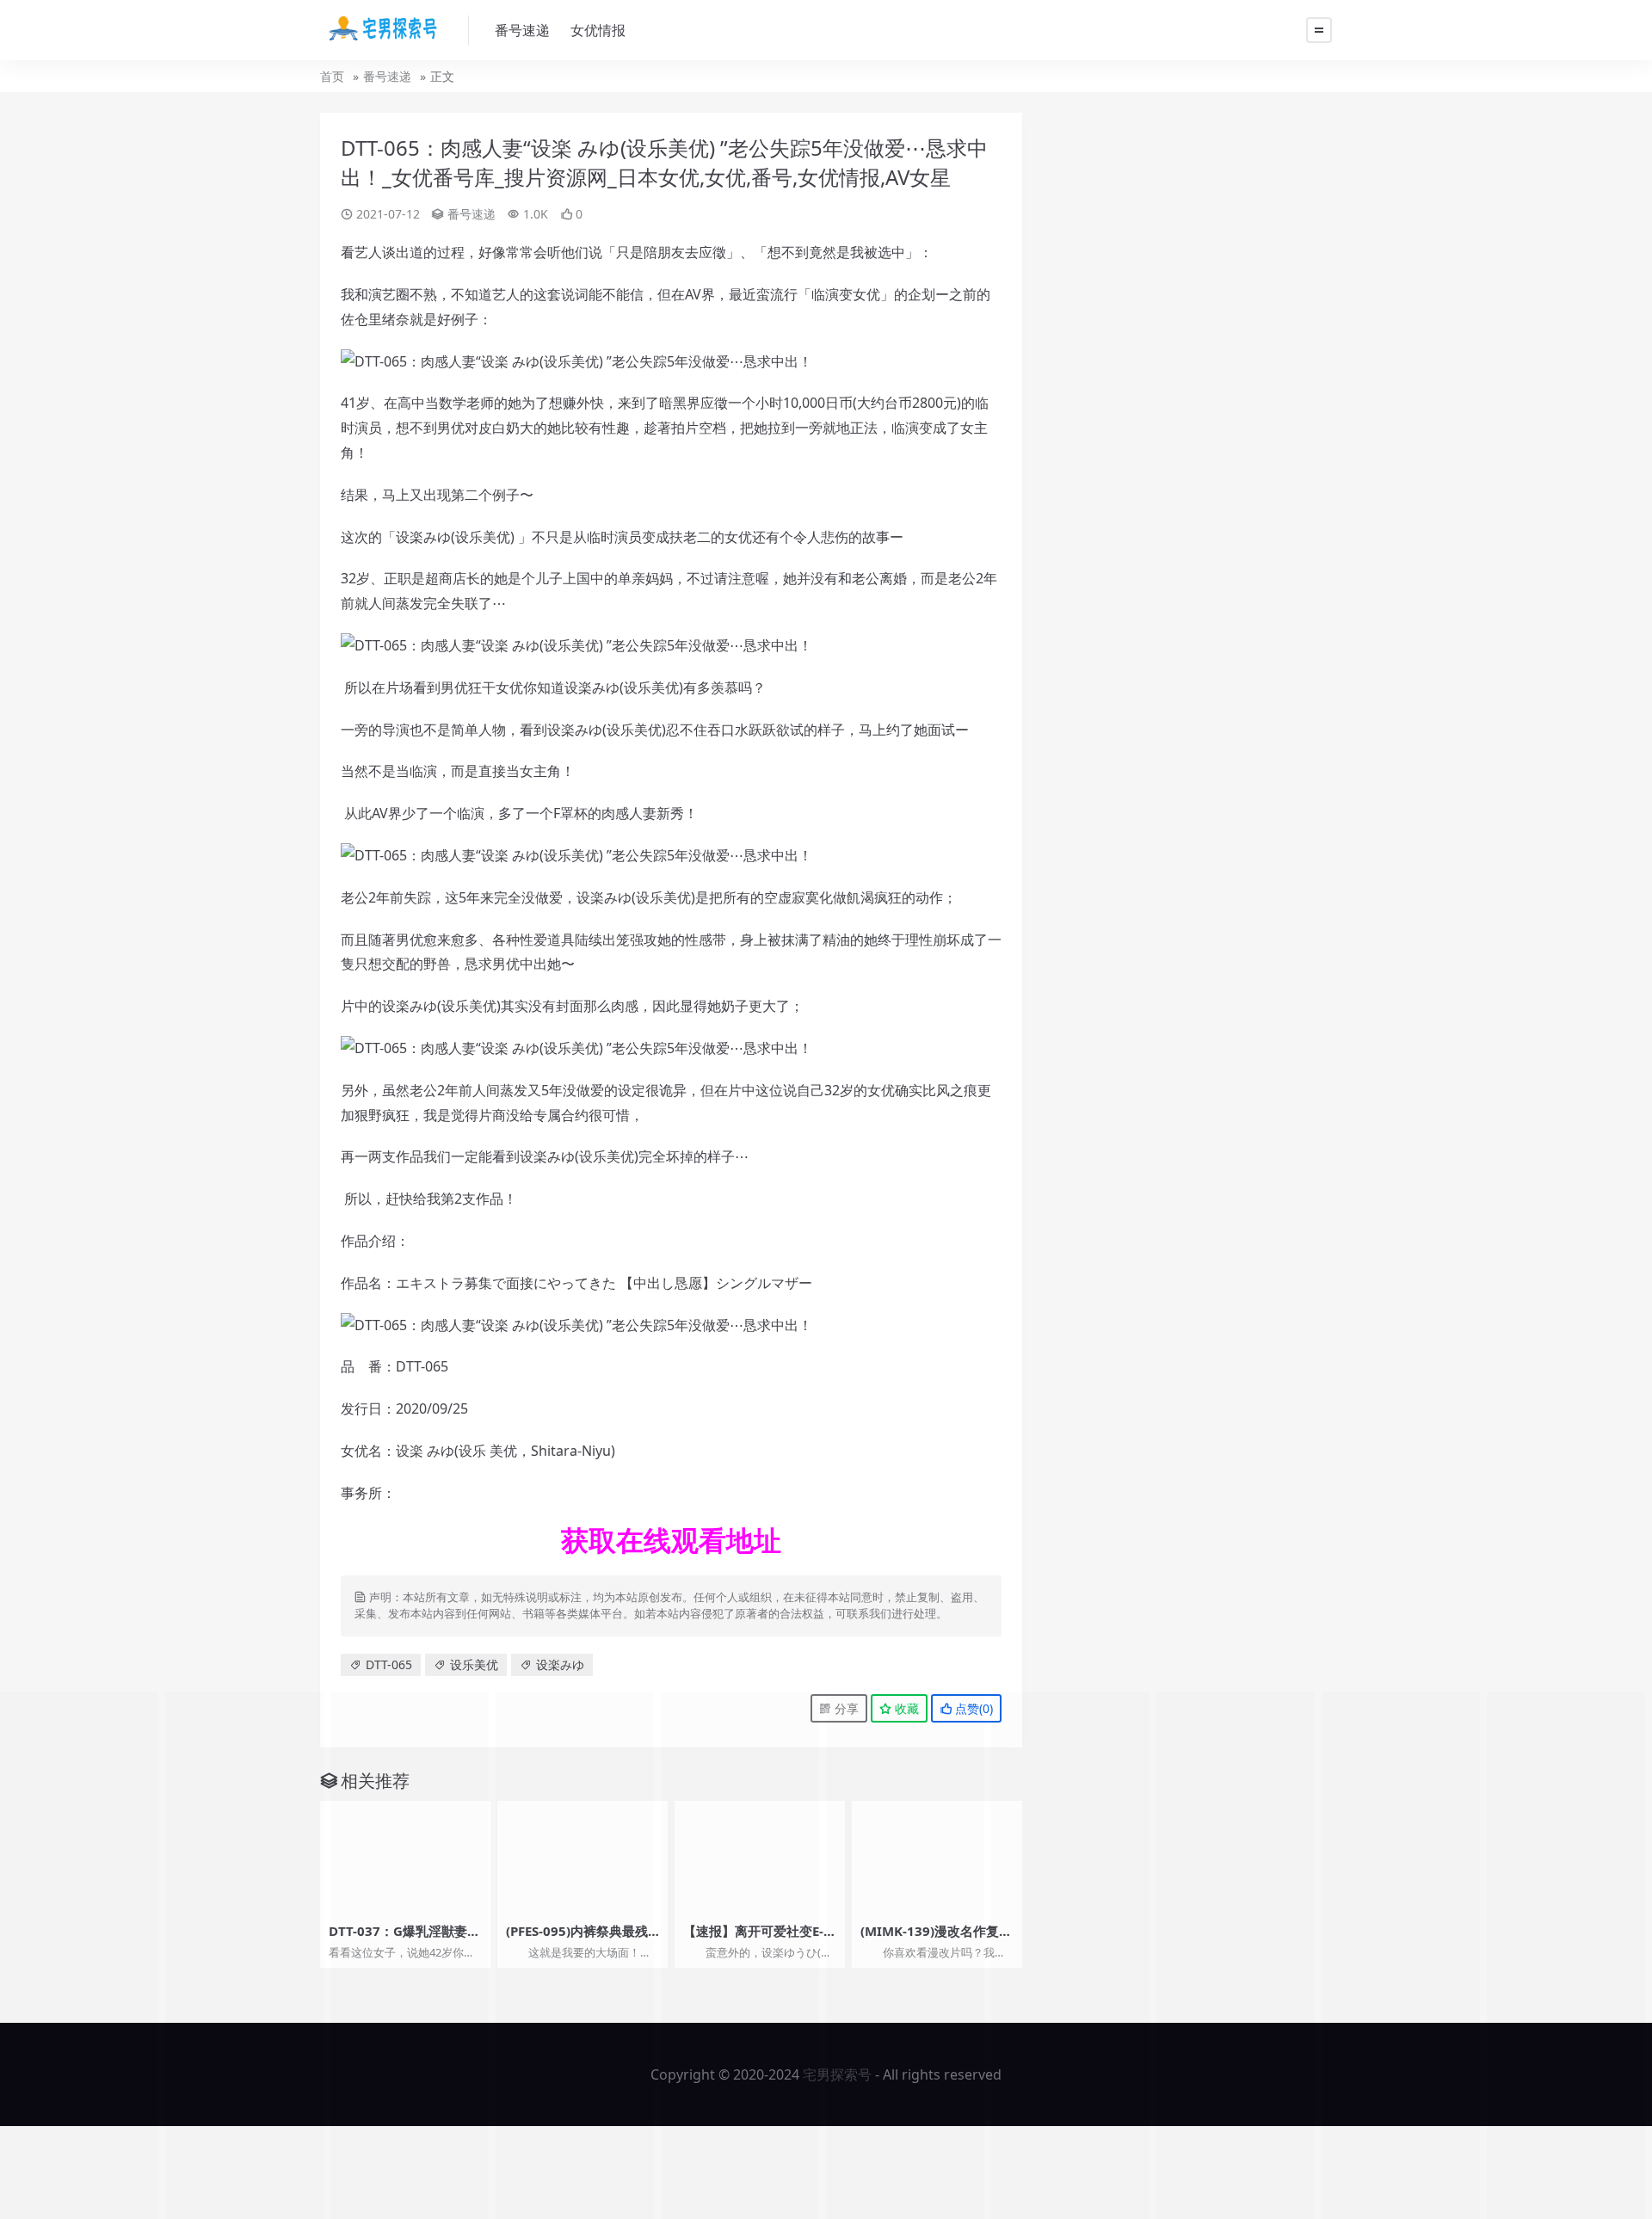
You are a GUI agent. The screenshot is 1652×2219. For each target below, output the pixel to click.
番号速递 (522, 30)
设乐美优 (474, 1664)
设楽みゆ (560, 1664)
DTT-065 (389, 1664)
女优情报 (598, 30)
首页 (332, 76)
